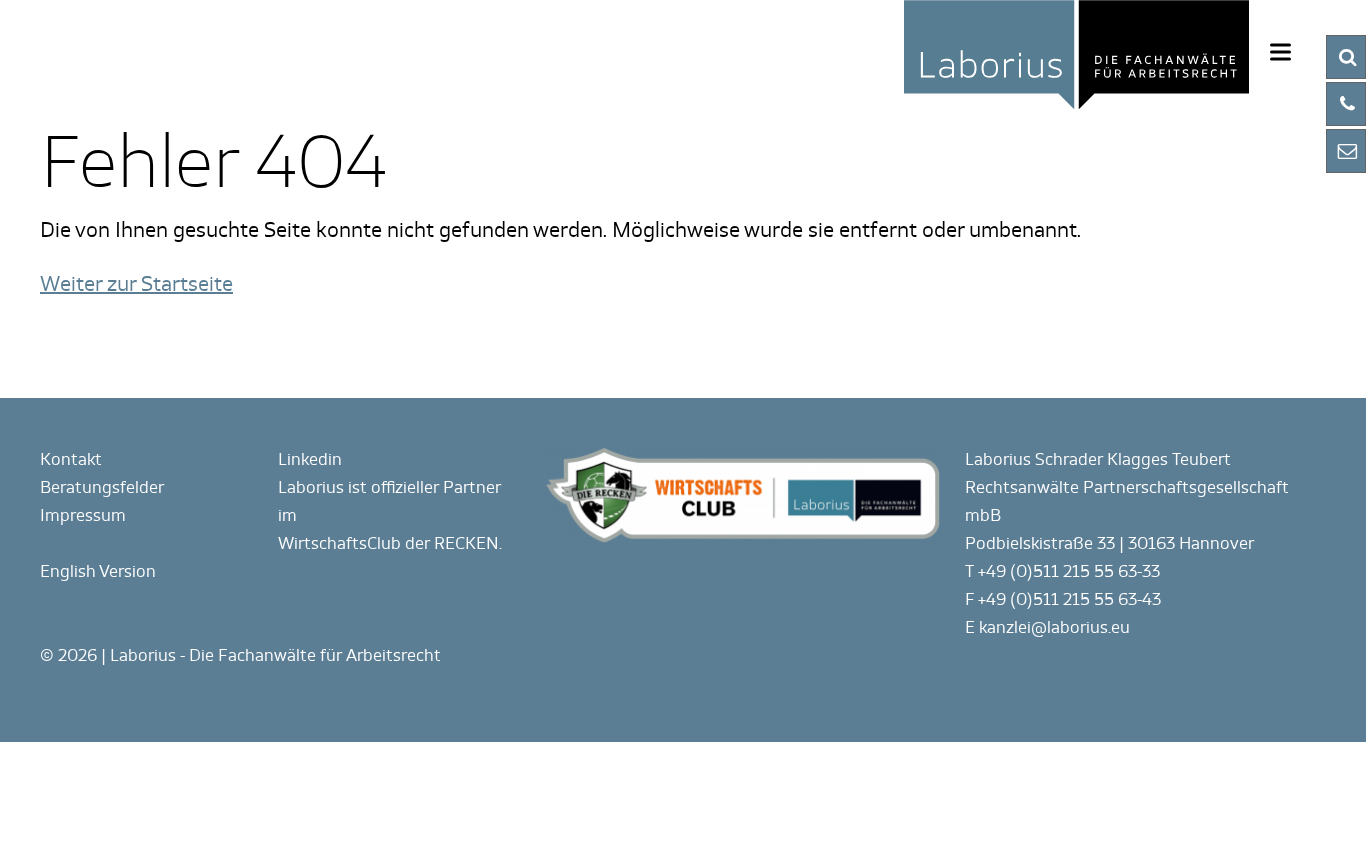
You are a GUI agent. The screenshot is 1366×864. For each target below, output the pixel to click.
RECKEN (466, 543)
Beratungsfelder (102, 487)
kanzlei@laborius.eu (1054, 627)
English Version (98, 571)
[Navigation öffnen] (1280, 51)
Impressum (83, 515)
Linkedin (310, 459)
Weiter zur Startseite (136, 284)
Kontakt (71, 459)
